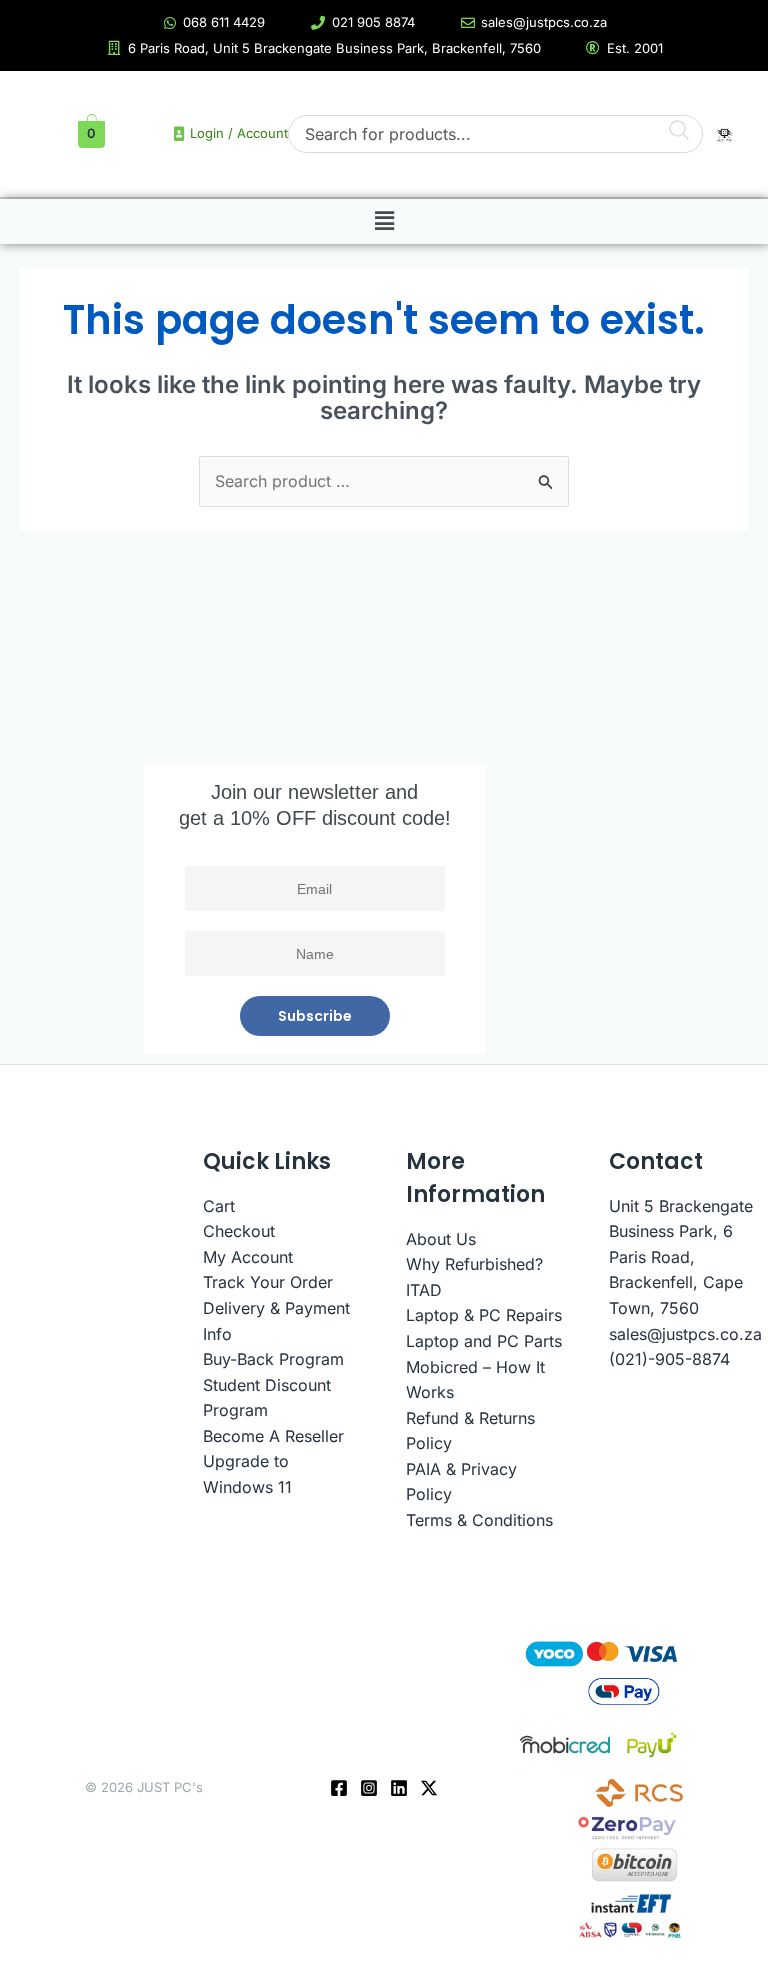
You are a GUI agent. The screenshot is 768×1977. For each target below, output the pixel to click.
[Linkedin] (399, 1788)
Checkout (239, 1231)
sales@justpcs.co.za (685, 1334)
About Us (441, 1239)
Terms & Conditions (479, 1520)
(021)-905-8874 (669, 1359)
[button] (384, 222)
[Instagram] (369, 1788)
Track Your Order (268, 1282)
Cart (219, 1206)
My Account (248, 1257)
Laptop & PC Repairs (484, 1315)
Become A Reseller (273, 1436)
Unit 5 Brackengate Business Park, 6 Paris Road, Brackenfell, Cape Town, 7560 (681, 1257)
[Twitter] (429, 1788)
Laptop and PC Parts (484, 1341)
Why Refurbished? (474, 1264)
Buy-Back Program (273, 1359)
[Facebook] (339, 1788)
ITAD (424, 1290)
